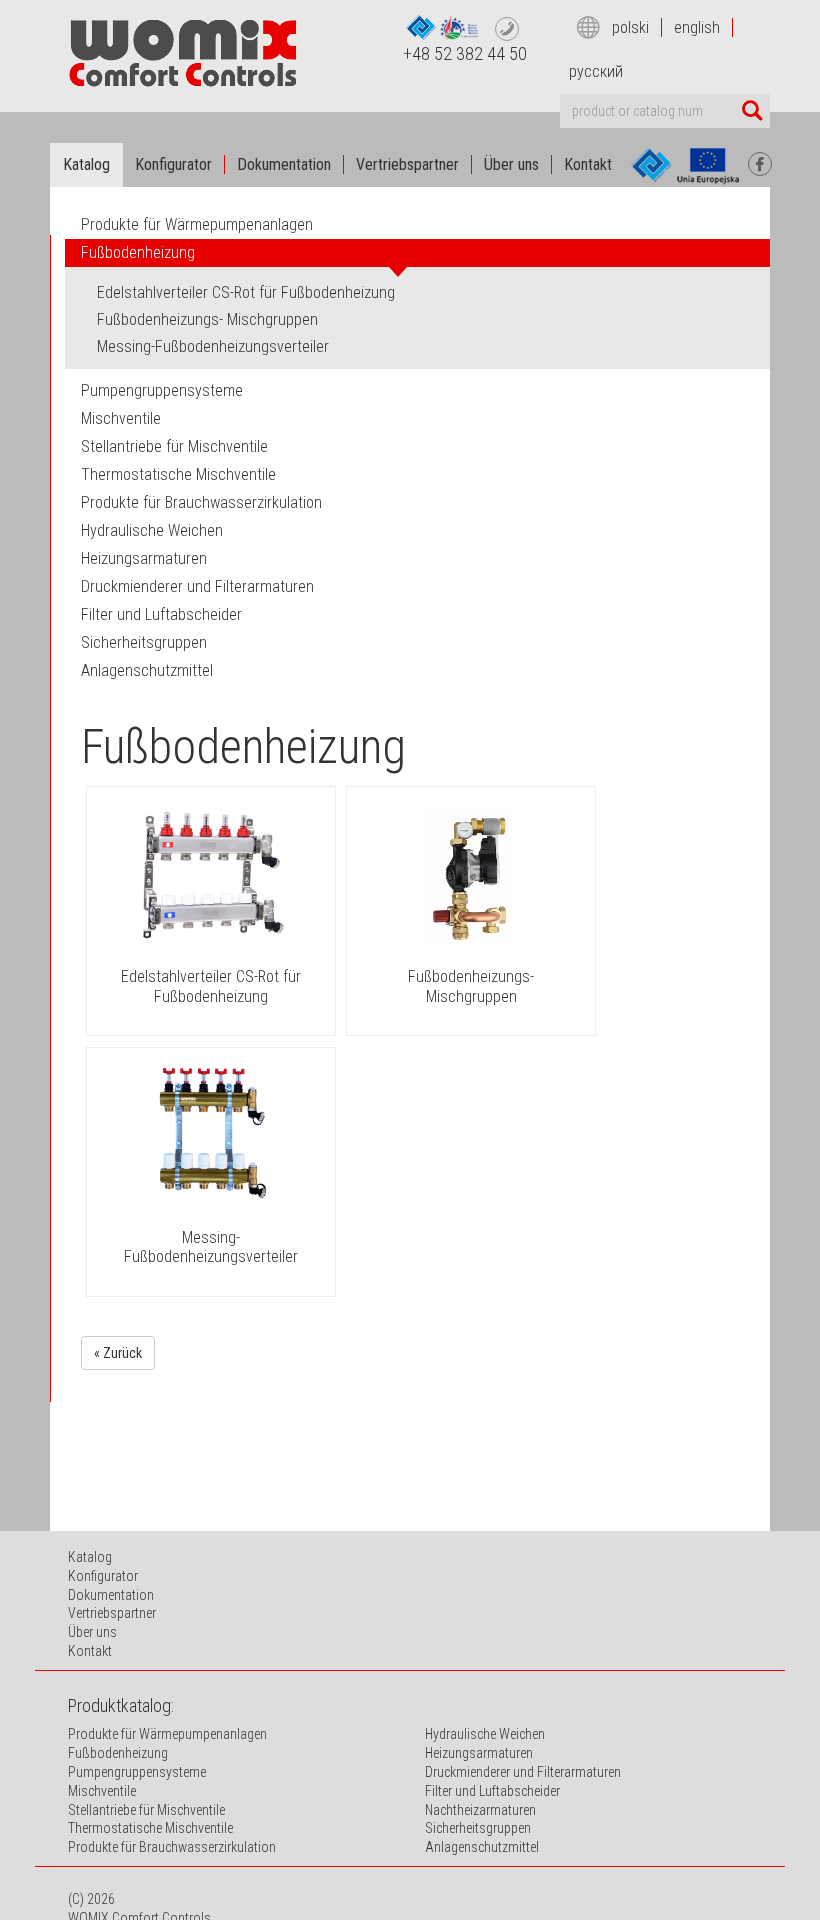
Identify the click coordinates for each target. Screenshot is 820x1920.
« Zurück (118, 1353)
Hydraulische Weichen (485, 1734)
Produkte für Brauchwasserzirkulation (172, 1847)
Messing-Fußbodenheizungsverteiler (211, 1247)
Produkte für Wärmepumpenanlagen (197, 224)
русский (596, 71)
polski (630, 27)
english (697, 27)
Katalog (86, 164)
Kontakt (588, 164)
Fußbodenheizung (118, 1753)
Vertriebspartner (407, 164)
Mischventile (102, 1791)
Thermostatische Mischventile (150, 1828)
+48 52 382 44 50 (465, 53)
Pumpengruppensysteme (137, 1772)
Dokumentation (284, 164)
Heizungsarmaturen (479, 1753)
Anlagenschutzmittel (482, 1847)
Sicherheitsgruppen (478, 1828)
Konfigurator (173, 164)
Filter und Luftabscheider (492, 1791)
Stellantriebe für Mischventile (146, 1810)
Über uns (511, 164)
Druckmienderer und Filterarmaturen (523, 1772)
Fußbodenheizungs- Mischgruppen (471, 986)
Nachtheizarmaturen (480, 1810)
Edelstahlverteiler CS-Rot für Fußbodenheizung (211, 986)
